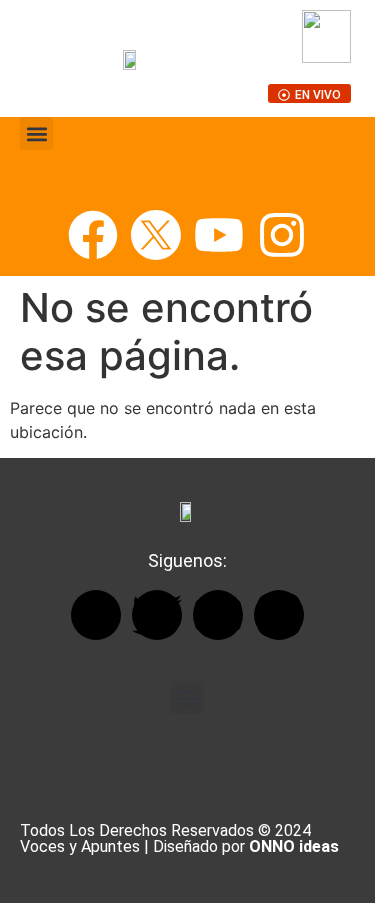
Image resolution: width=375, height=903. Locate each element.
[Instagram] (282, 235)
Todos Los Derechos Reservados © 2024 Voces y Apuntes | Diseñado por (179, 838)
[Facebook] (93, 235)
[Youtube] (219, 235)
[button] (36, 133)
